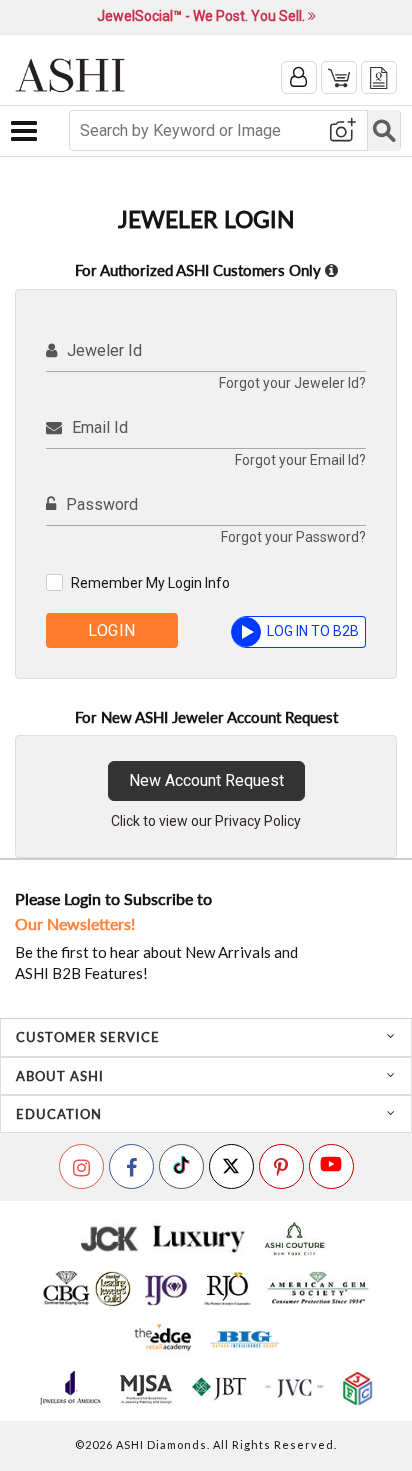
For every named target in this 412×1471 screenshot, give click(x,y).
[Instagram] (81, 1166)
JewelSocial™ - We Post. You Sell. (202, 16)
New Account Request (206, 780)
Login (112, 630)
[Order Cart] (339, 77)
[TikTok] (181, 1166)
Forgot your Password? (293, 537)
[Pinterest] (281, 1166)
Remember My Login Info (150, 583)
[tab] (206, 1037)
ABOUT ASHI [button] (60, 1076)
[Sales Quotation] (379, 77)
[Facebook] (131, 1166)
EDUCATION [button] (59, 1114)
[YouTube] (331, 1166)
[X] (231, 1166)
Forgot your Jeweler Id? (292, 383)
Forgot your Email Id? (300, 460)
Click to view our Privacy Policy (206, 821)
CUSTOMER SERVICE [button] (88, 1037)
